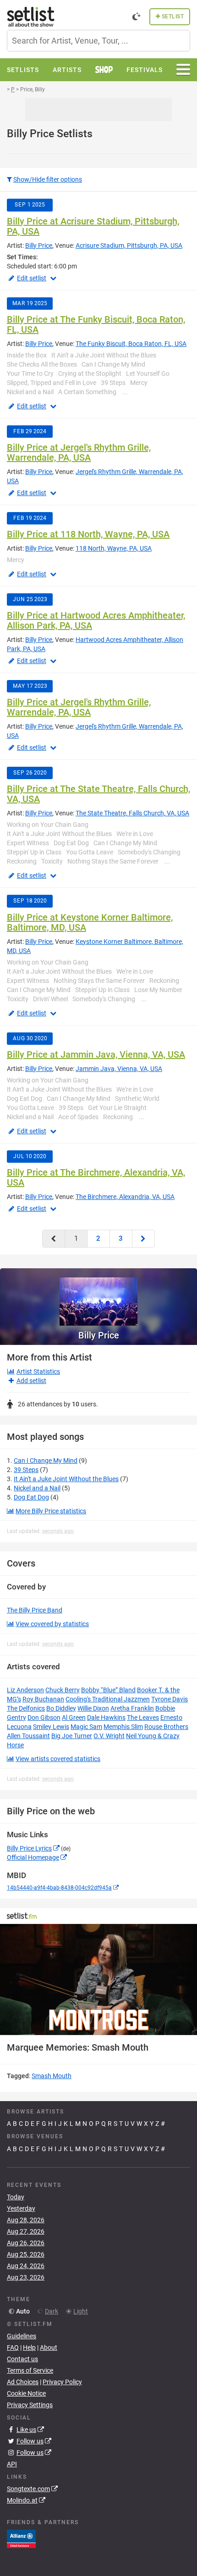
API (12, 2464)
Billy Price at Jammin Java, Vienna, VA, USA (96, 1054)
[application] (98, 1979)
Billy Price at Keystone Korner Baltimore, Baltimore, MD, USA (90, 922)
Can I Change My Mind (46, 1461)
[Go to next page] (143, 1239)
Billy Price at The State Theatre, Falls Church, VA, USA (98, 794)
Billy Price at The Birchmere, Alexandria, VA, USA (96, 1177)
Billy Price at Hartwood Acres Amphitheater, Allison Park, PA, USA (96, 620)
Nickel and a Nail (37, 1488)
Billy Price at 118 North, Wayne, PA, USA (88, 534)
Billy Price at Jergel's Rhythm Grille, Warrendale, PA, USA (79, 452)
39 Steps (26, 1470)
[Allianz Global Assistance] (21, 2538)
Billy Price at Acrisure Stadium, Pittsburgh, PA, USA (93, 226)
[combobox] (98, 41)
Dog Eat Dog (31, 1497)
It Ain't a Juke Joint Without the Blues (66, 1479)
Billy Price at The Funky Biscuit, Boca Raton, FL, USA (96, 324)
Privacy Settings (30, 2405)
